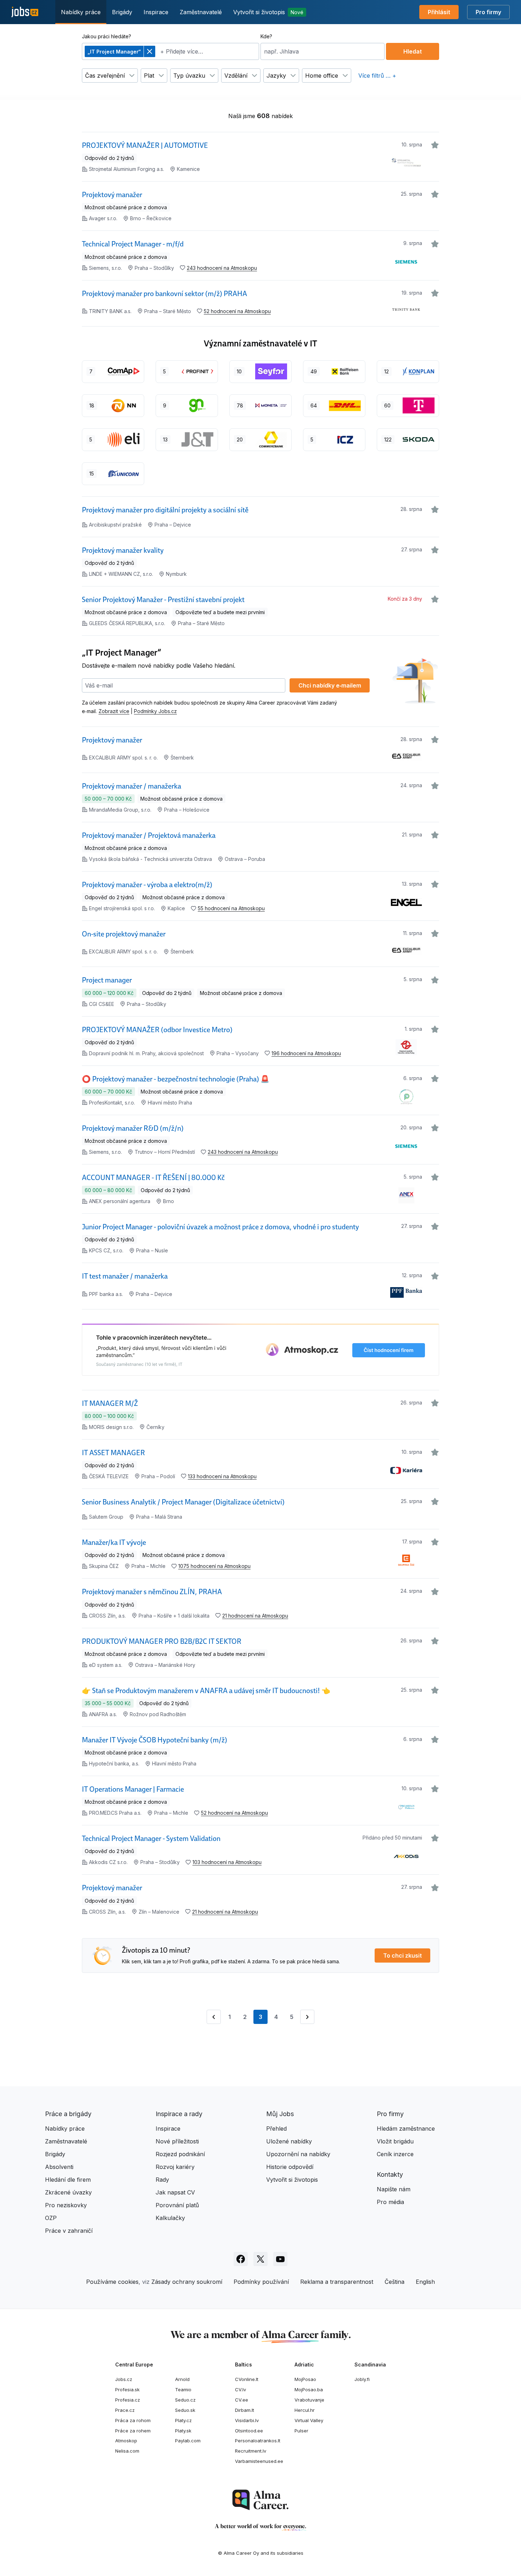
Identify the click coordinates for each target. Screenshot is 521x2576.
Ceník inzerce (395, 2154)
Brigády (122, 12)
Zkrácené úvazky (68, 2192)
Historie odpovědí (290, 2167)
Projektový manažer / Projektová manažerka (149, 835)
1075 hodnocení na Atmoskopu (214, 1566)
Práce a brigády (68, 2114)
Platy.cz (183, 2420)
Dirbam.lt (245, 2410)
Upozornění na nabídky (298, 2154)
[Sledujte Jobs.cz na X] (260, 2259)
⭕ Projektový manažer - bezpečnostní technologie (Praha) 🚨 (176, 1079)
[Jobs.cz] (25, 12)
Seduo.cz (185, 2400)
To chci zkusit (402, 1955)
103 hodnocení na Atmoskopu (227, 1862)
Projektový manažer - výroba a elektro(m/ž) (147, 885)
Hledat (413, 51)
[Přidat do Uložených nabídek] (435, 145)
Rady (162, 2180)
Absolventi (59, 2167)
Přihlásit (439, 12)
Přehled (276, 2129)
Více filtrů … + (377, 76)
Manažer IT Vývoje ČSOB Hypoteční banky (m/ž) (155, 1740)
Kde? (266, 36)
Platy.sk (183, 2431)
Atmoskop (126, 2441)
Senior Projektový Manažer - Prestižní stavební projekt (163, 600)
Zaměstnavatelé (201, 12)
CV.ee (242, 2400)
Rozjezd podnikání (180, 2154)
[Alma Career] (260, 2500)
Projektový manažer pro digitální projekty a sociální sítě (165, 510)
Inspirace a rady (179, 2114)
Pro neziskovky (66, 2205)
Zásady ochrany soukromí (187, 2282)
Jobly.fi (362, 2379)
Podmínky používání (261, 2282)
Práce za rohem (133, 2431)
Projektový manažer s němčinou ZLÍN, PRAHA (152, 1592)
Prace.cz (125, 2410)
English (425, 2282)
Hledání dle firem (68, 2180)
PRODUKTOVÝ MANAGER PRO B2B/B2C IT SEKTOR (162, 1641)
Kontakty (390, 2174)
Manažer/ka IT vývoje (114, 1542)
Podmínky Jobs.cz (155, 711)
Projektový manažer (112, 195)
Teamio (183, 2389)
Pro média (390, 2202)
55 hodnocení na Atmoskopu (231, 908)
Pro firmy (488, 12)
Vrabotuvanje (309, 2400)
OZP (51, 2218)
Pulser (301, 2431)
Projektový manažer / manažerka (131, 786)
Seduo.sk (185, 2410)
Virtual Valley (309, 2420)
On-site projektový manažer (124, 934)
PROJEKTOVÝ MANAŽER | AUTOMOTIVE (145, 145)
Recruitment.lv (251, 2451)
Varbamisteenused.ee (259, 2461)
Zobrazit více (114, 711)
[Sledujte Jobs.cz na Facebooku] (241, 2259)
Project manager (107, 980)
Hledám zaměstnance (406, 2129)
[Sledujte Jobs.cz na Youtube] (280, 2259)
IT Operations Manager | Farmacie (133, 1789)
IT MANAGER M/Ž (110, 1403)
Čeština (394, 2282)
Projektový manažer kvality (123, 550)
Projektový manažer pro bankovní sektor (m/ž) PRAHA (164, 294)
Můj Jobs (280, 2114)
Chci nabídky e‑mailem (330, 685)
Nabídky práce (81, 12)
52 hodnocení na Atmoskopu (237, 311)
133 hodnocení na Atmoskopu (222, 1476)
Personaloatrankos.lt (258, 2441)
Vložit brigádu (395, 2141)
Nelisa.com (127, 2451)
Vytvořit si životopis (268, 12)
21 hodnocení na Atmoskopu (255, 1616)
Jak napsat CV (175, 2192)
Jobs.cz (124, 2379)
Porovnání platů (177, 2205)
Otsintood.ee (249, 2431)
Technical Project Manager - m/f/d (133, 244)
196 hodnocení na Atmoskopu (306, 1053)
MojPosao (305, 2379)
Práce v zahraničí (69, 2231)
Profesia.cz (128, 2400)
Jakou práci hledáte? (107, 36)
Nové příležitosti (177, 2141)
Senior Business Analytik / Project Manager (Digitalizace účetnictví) (183, 1502)
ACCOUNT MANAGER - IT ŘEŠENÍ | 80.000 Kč (153, 1178)
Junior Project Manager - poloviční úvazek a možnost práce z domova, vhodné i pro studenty (220, 1227)
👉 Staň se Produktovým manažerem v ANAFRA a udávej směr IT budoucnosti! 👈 (206, 1691)
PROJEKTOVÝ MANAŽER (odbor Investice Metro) (157, 1030)
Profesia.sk (127, 2389)
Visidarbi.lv (247, 2420)
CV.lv (240, 2389)
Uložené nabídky (289, 2141)
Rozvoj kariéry (175, 2167)
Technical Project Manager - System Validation (151, 1838)
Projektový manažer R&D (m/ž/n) (133, 1128)
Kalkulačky (170, 2218)
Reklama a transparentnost (337, 2282)
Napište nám (394, 2189)
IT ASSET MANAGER (113, 1453)
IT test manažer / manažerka (125, 1276)
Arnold (182, 2379)
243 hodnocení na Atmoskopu (222, 268)
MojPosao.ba (309, 2389)
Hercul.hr (305, 2410)
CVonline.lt (247, 2379)
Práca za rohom (133, 2420)
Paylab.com (188, 2441)
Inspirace (156, 12)
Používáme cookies (112, 2282)
